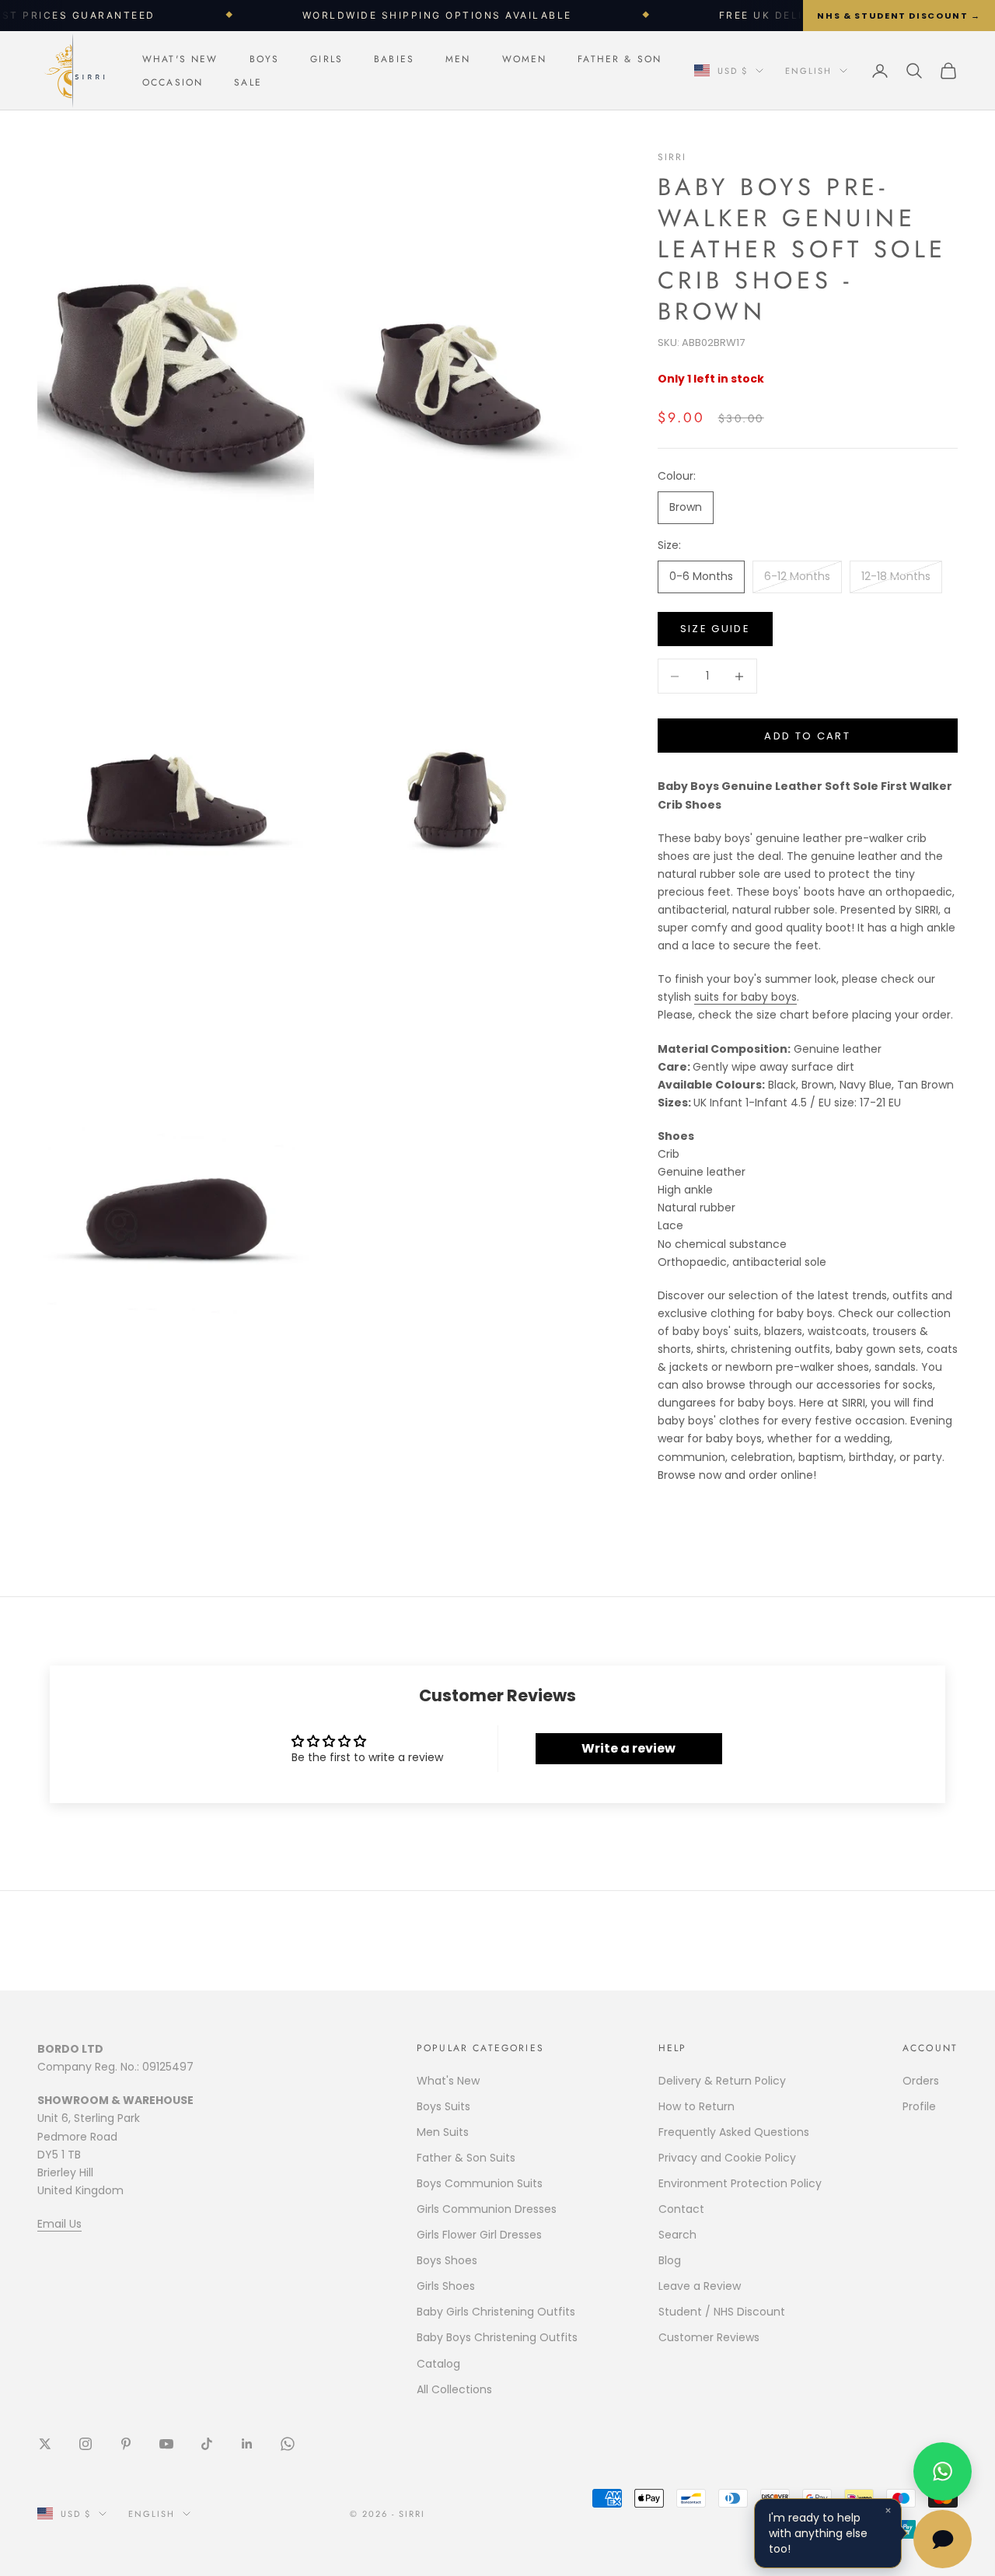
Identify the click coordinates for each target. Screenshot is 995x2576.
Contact (681, 2209)
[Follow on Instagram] (86, 2444)
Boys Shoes (447, 2260)
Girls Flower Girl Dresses (479, 2235)
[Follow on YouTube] (166, 2444)
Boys (265, 59)
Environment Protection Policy (740, 2183)
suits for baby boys (745, 997)
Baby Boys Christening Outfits (497, 2337)
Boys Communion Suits (480, 2183)
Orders (921, 2081)
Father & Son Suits (466, 2158)
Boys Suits (443, 2106)
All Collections (454, 2389)
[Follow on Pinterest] (126, 2444)
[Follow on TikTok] (207, 2444)
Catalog (438, 2364)
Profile (919, 2106)
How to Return (696, 2106)
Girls (326, 59)
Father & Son (620, 59)
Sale (248, 82)
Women (525, 59)
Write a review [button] (628, 1748)
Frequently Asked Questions (734, 2132)
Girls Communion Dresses (487, 2209)
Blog (670, 2260)
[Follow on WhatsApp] (288, 2444)
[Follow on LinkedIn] (247, 2444)
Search (677, 2235)
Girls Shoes (446, 2286)
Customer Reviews (709, 2337)
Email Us (59, 2224)
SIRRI (672, 157)
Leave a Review (700, 2286)
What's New (180, 59)
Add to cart (807, 736)
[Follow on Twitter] (45, 2444)
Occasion (173, 82)
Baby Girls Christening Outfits (496, 2312)
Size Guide (715, 629)
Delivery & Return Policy (722, 2081)
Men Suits (443, 2132)
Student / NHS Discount (722, 2312)
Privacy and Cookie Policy (727, 2158)
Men (458, 59)
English (808, 71)
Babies (394, 59)
